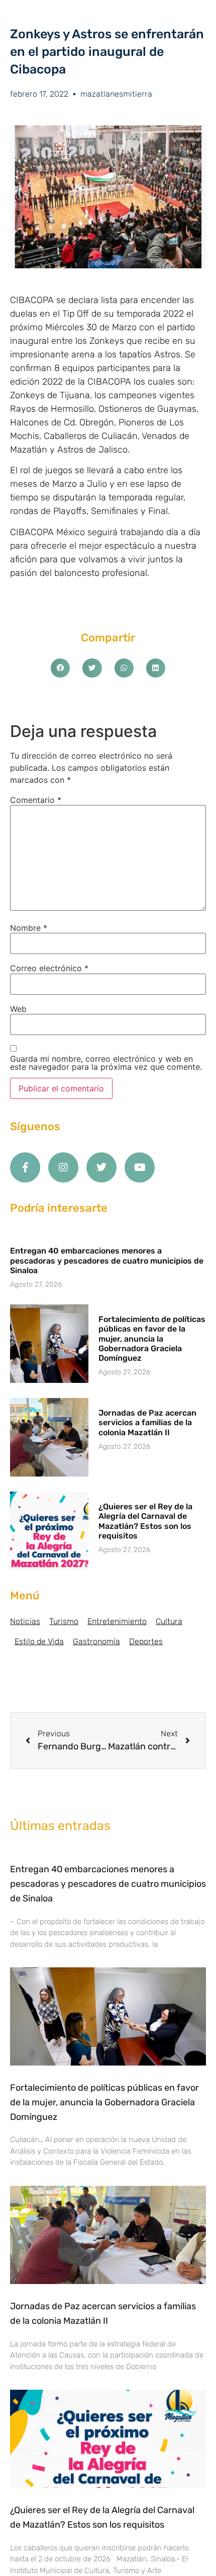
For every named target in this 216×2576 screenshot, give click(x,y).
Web (18, 1009)
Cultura (169, 1621)
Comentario (36, 800)
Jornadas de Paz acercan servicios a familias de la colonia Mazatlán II (147, 1422)
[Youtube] (140, 1167)
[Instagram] (63, 1167)
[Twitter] (101, 1167)
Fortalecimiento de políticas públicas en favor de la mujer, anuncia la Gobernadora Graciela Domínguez (152, 1339)
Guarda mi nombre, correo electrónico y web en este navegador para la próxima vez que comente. (106, 1063)
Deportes (146, 1641)
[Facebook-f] (25, 1167)
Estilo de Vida (39, 1641)
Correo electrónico (49, 968)
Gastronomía (96, 1641)
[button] (60, 668)
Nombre (29, 928)
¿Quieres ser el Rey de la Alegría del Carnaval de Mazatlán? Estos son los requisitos (145, 1521)
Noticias (25, 1621)
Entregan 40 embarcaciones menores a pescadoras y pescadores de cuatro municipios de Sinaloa (107, 1260)
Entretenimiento (117, 1621)
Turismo (64, 1621)
